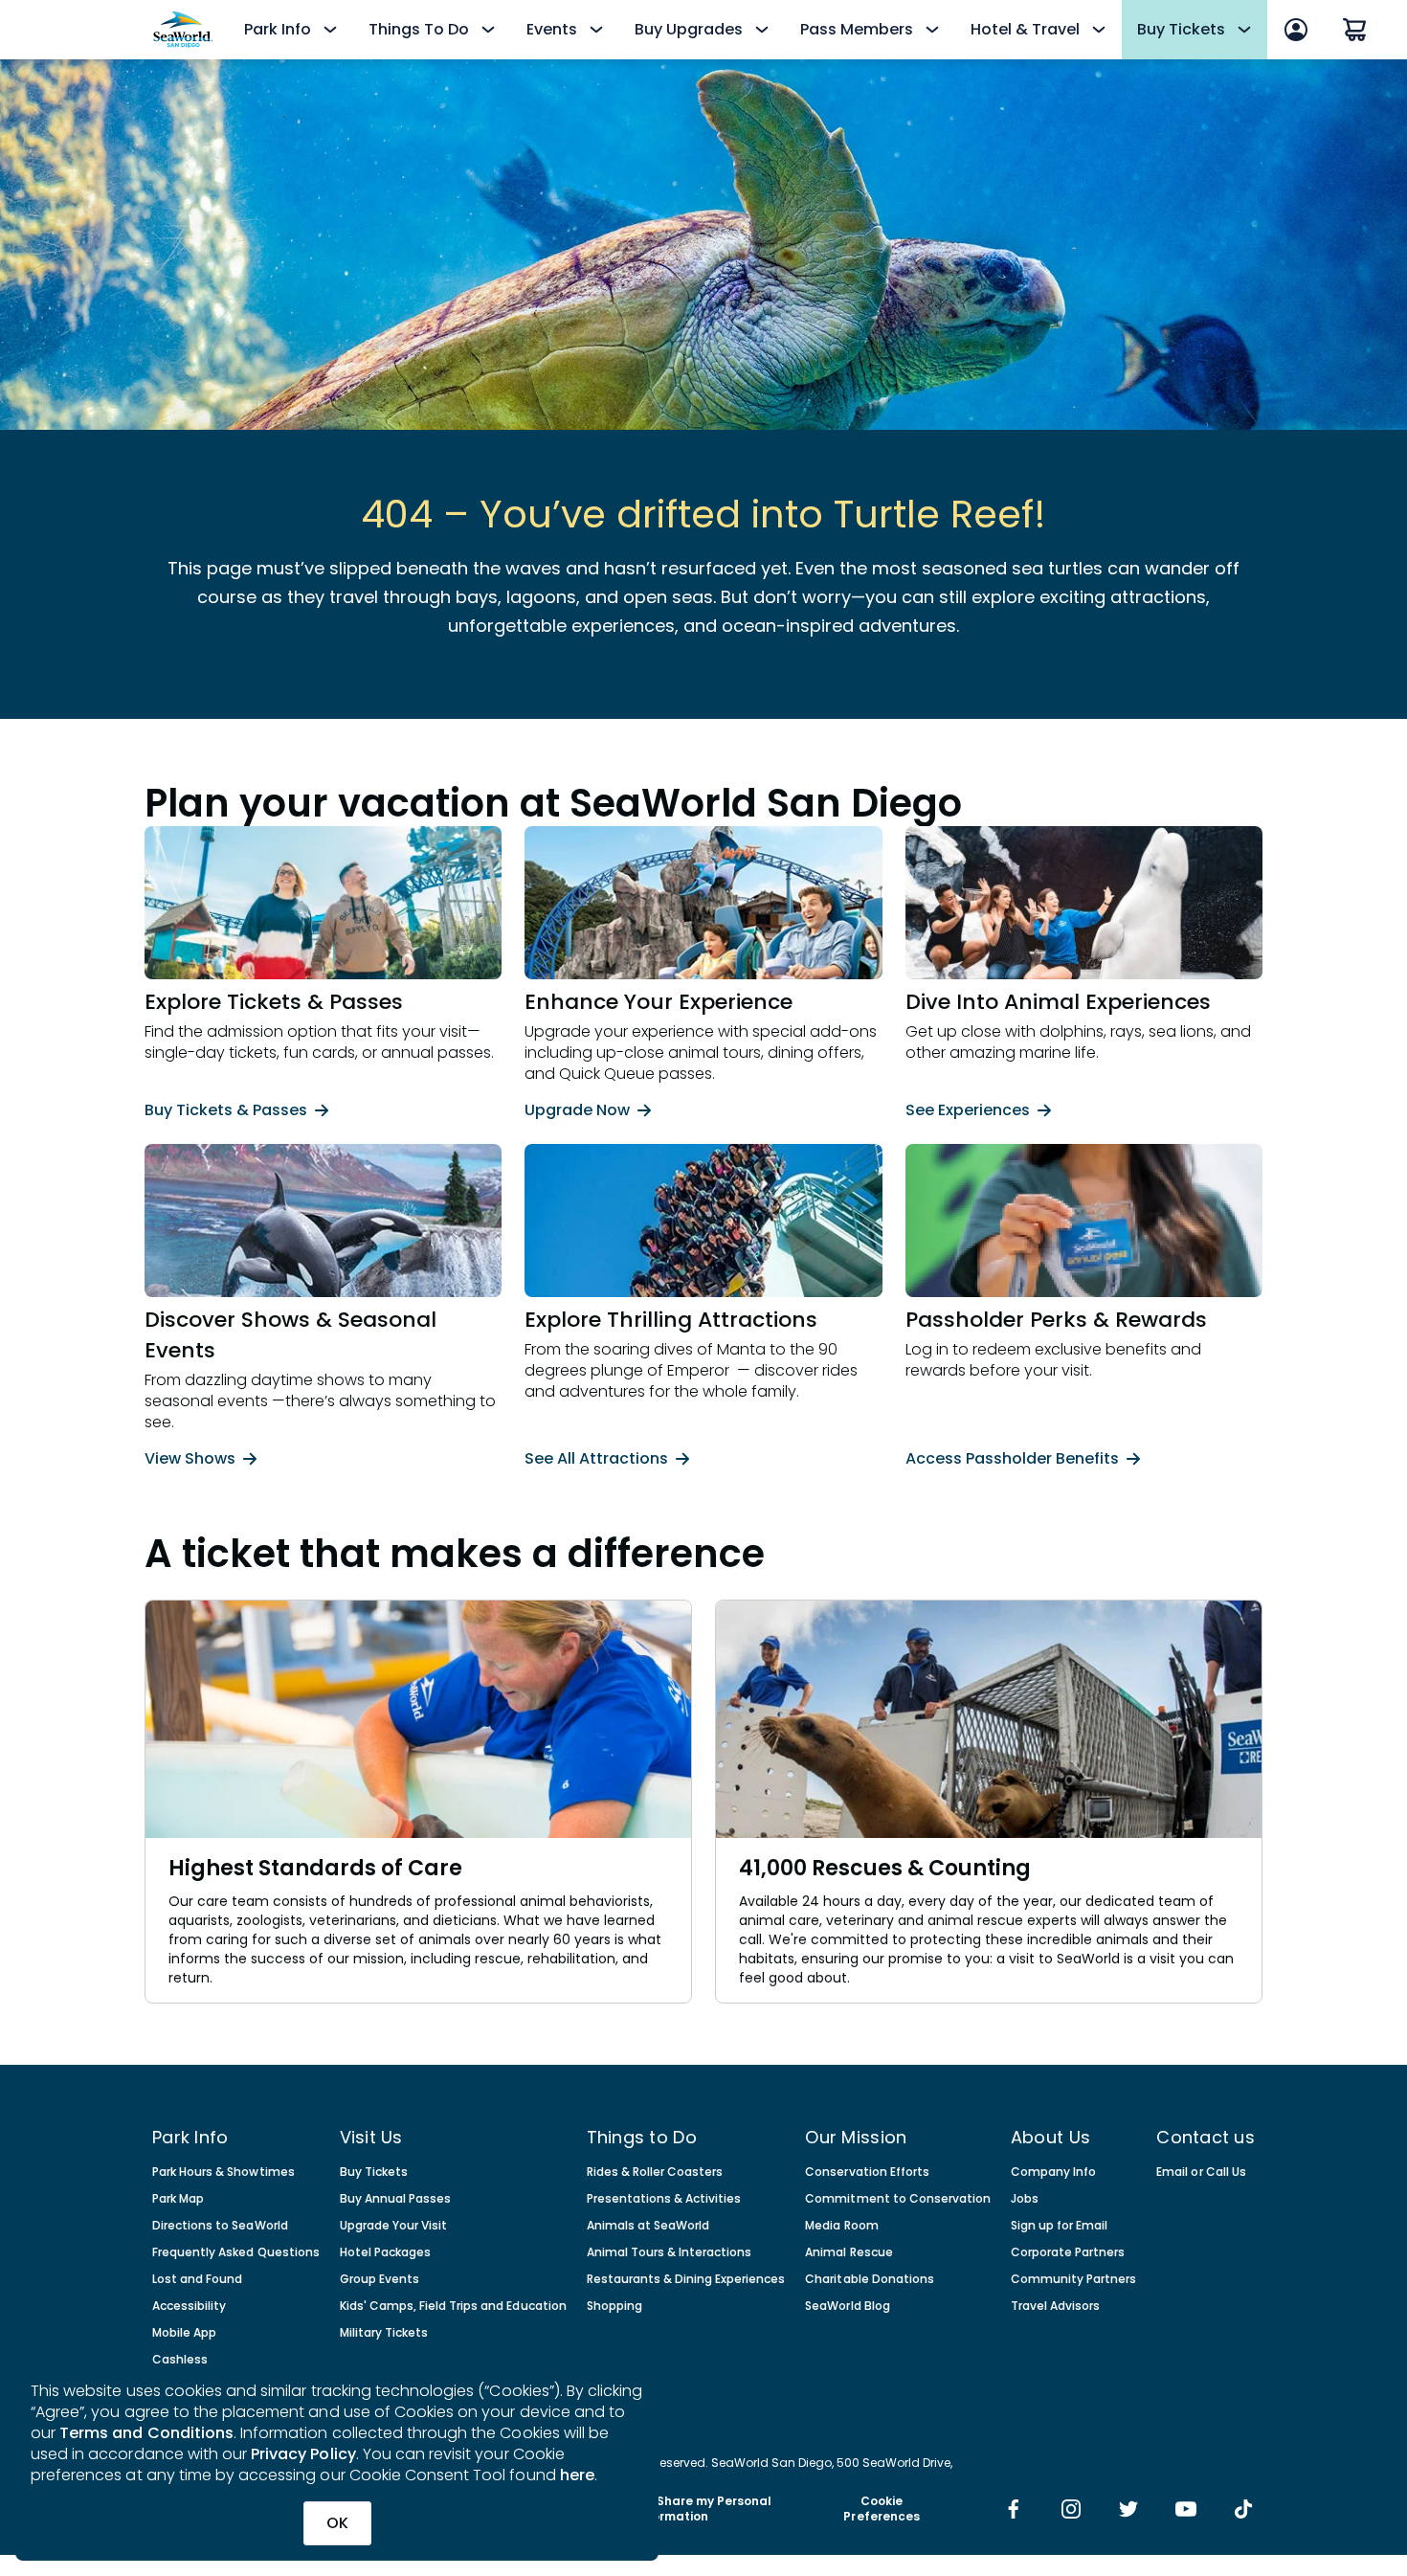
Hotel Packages (385, 2252)
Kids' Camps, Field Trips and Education (453, 2306)
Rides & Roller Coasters (655, 2172)
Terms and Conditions (146, 2433)
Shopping (614, 2306)
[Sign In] (1296, 30)
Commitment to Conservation (898, 2199)
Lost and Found (197, 2279)
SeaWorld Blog (847, 2306)
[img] (1014, 2511)
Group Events (380, 2279)
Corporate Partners (1068, 2252)
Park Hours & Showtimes (223, 2172)
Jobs (1025, 2199)
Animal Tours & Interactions (670, 2252)
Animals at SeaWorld (648, 2226)
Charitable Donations (870, 2279)
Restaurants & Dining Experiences (686, 2279)
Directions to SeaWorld (220, 2226)
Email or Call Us (1201, 2172)
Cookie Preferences (881, 2509)
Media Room (841, 2226)
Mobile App (184, 2333)
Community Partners (1074, 2279)
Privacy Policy (303, 2454)
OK (337, 2523)
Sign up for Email (1060, 2226)
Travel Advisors (1055, 2306)
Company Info (1053, 2172)
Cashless (180, 2360)
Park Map (178, 2199)
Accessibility (189, 2306)
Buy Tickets (374, 2172)
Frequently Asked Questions (236, 2252)
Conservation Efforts (867, 2172)
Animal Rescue (849, 2252)
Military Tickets (384, 2333)
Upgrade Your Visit (394, 2226)
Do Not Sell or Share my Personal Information (671, 2509)
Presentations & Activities (664, 2199)
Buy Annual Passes (396, 2199)
